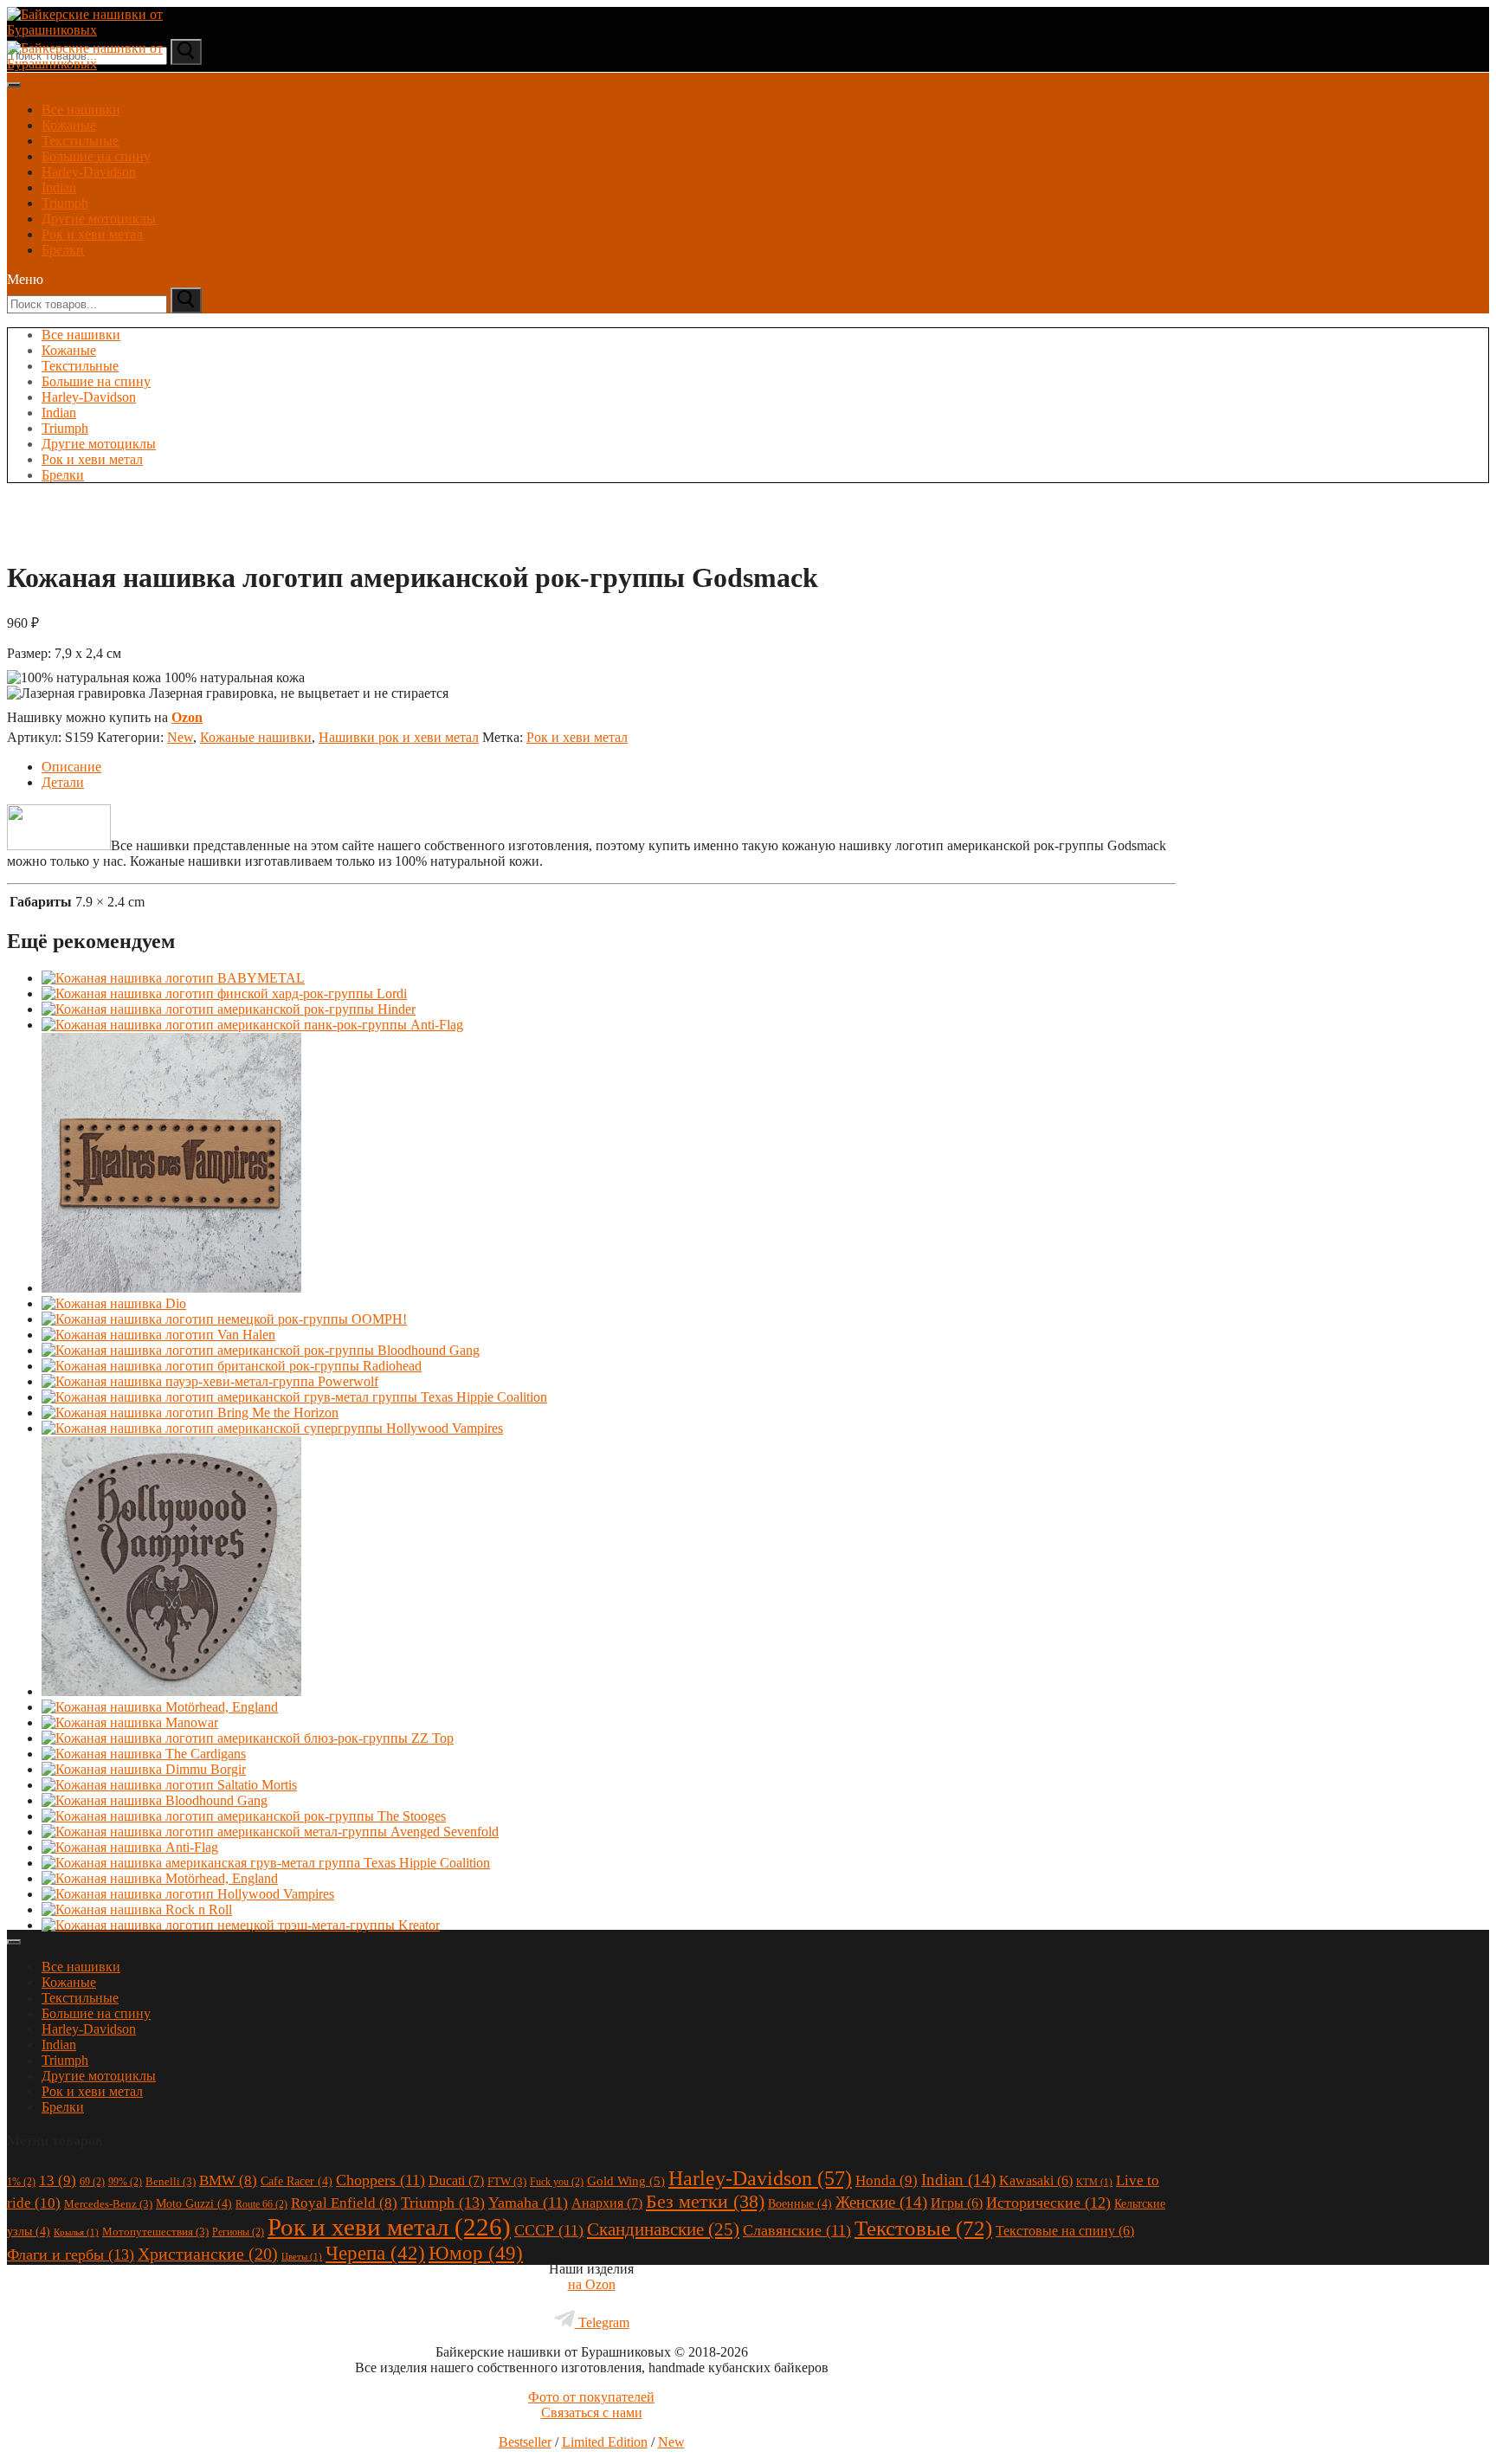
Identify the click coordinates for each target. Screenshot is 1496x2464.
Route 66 (261, 2204)
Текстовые (923, 2228)
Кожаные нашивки (256, 737)
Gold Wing (626, 2181)
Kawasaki (1036, 2180)
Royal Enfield (344, 2203)
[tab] (609, 767)
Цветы (302, 2257)
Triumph (65, 203)
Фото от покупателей (591, 2397)
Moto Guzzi (194, 2203)
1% (21, 2182)
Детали (63, 782)
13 (58, 2180)
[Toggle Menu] (14, 85)
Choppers (380, 2180)
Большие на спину (96, 156)
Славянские (797, 2230)
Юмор (476, 2253)
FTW (507, 2181)
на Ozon (592, 2284)
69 (92, 2182)
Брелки (63, 250)
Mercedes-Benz (108, 2204)
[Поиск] (186, 300)
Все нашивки (81, 110)
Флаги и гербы (71, 2254)
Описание (71, 767)
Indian (59, 187)
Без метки (705, 2201)
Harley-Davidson (89, 172)
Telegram (602, 2322)
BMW (228, 2180)
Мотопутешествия (155, 2232)
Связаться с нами (592, 2412)
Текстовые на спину (1065, 2231)
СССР (549, 2230)
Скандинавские (663, 2229)
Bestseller (525, 2442)
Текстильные (80, 141)
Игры (957, 2203)
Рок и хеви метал (92, 234)
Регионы (238, 2232)
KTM (1094, 2182)
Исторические (1048, 2203)
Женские (881, 2202)
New (180, 737)
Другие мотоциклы (99, 219)
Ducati (456, 2180)
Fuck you (557, 2182)
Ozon (187, 717)
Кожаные (69, 125)
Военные (800, 2203)
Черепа (375, 2253)
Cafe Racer (297, 2181)
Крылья (76, 2232)
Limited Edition (605, 2442)
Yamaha (528, 2203)
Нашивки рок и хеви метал (399, 737)
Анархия (607, 2203)
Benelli (171, 2181)
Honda (887, 2180)
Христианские (208, 2254)
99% (125, 2182)
